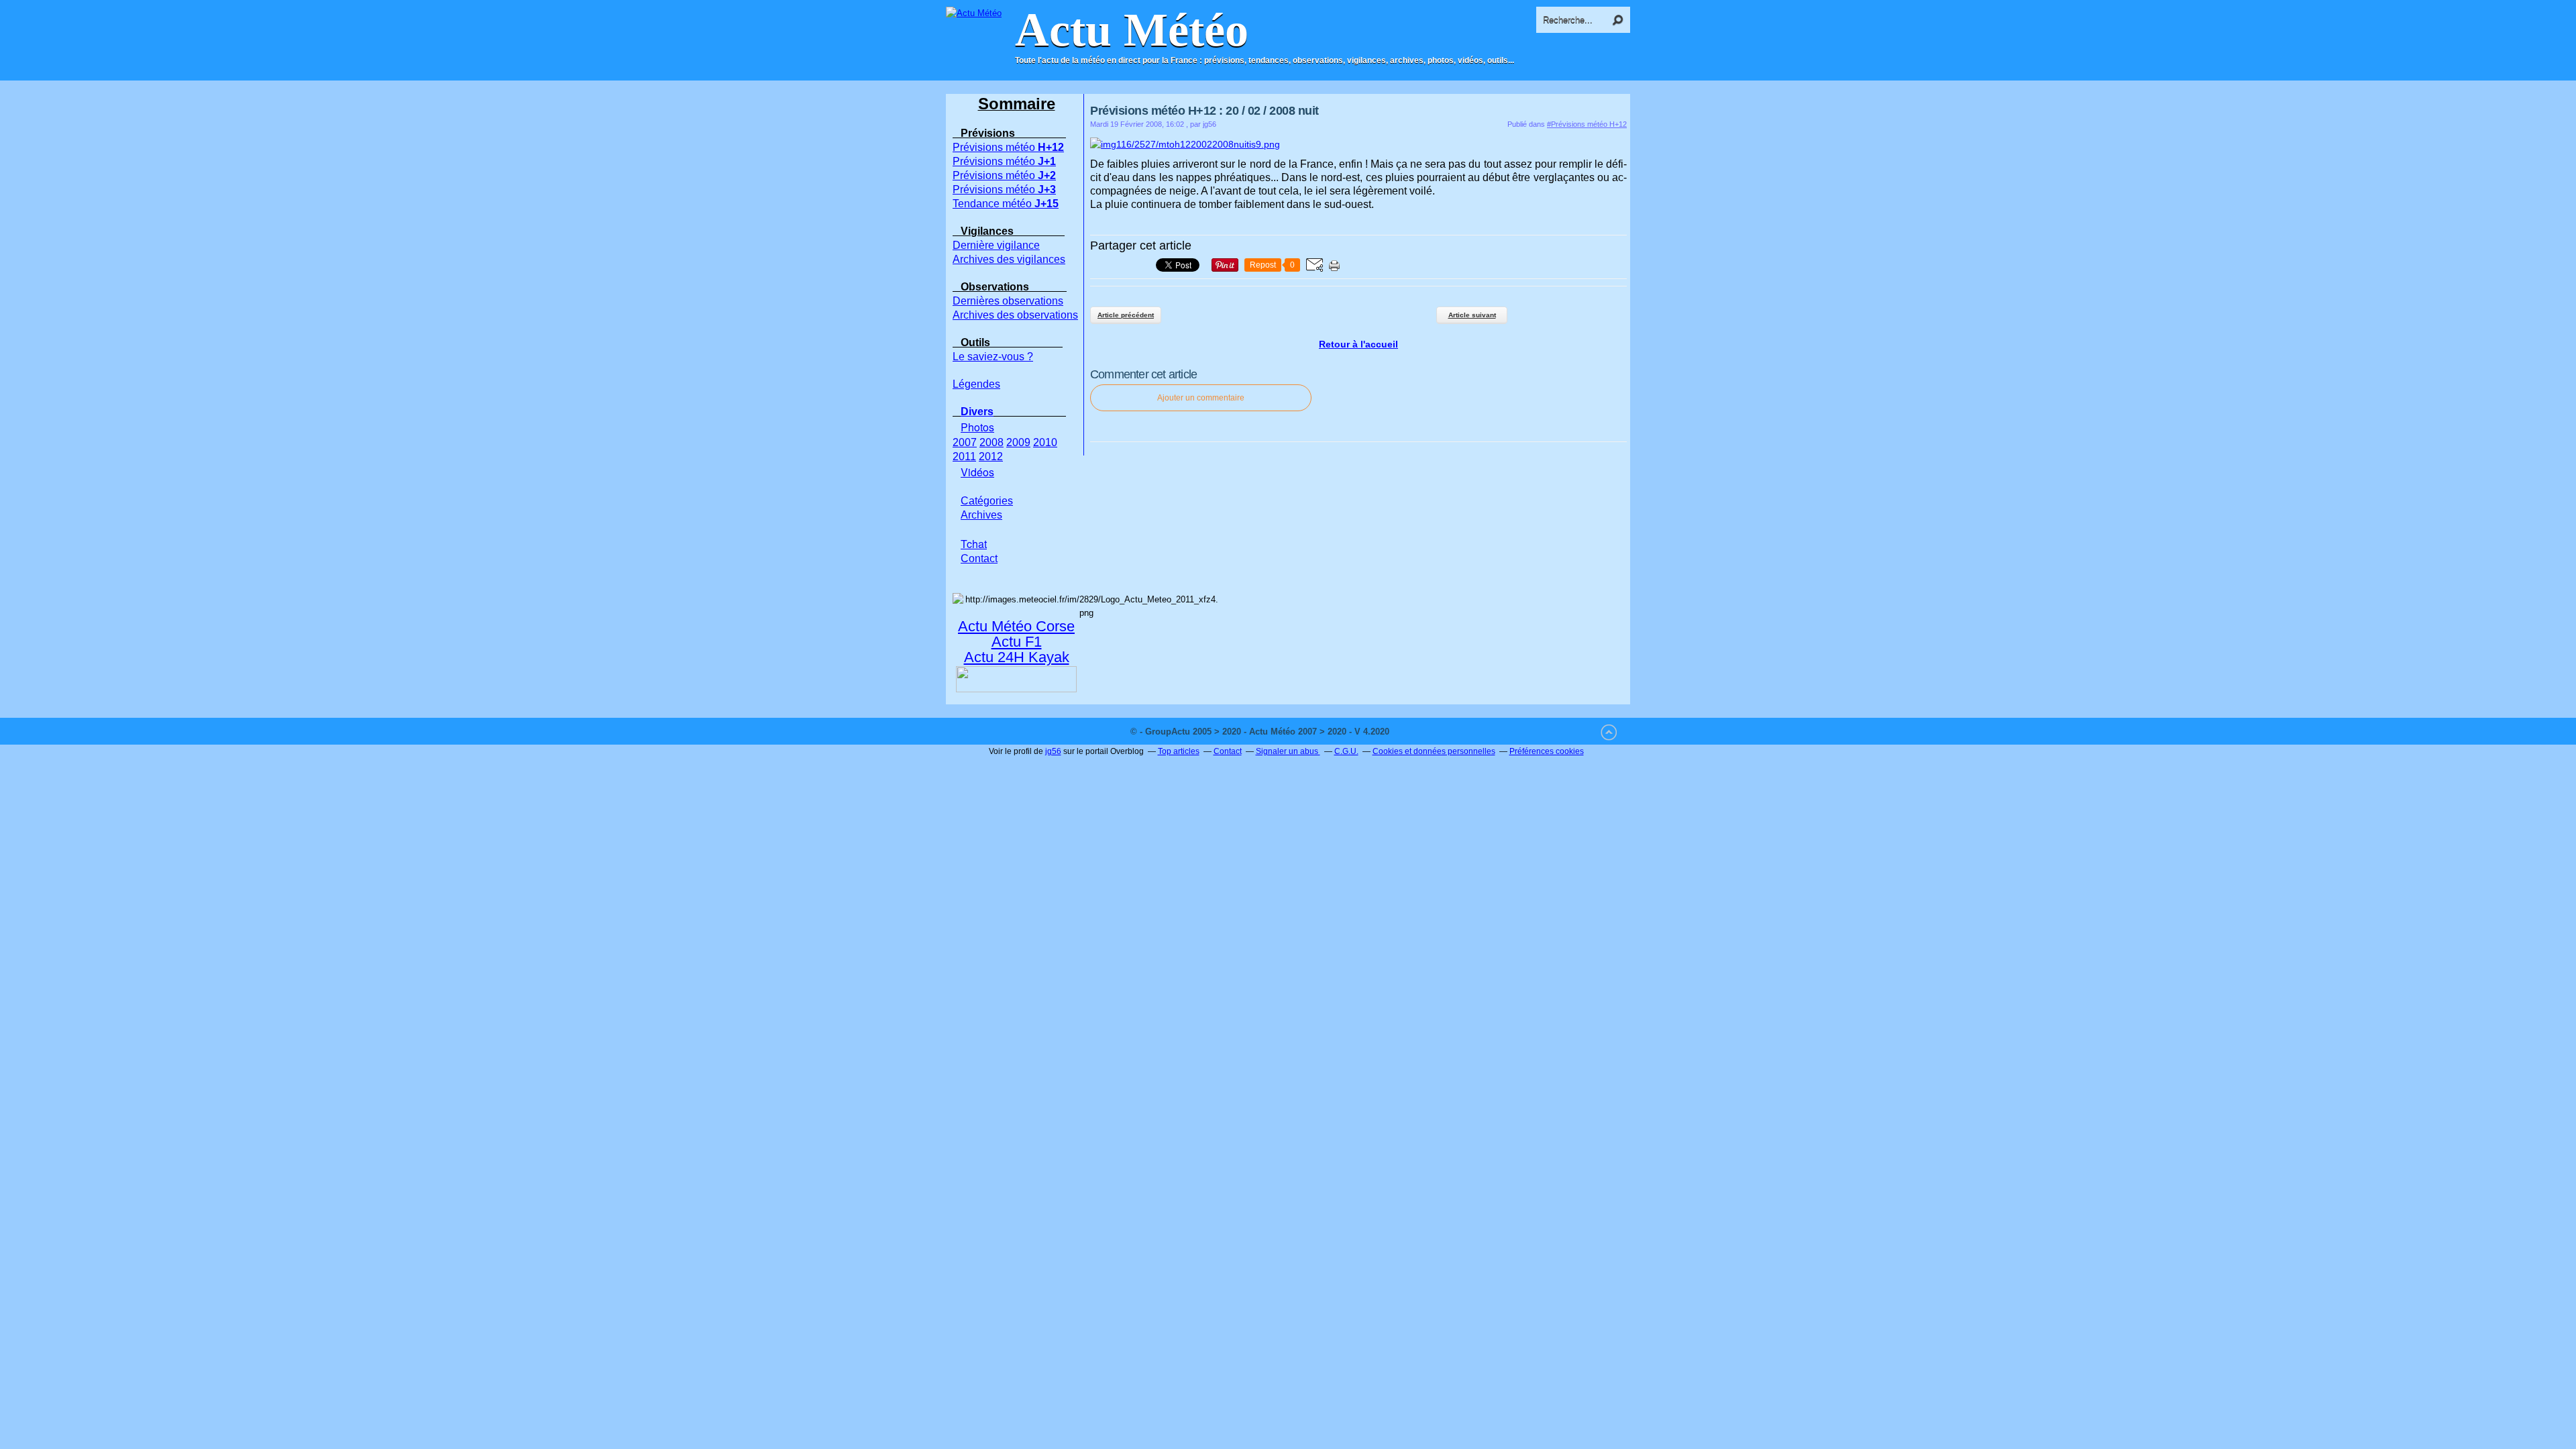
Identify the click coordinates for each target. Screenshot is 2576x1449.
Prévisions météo (1008, 147)
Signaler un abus (1288, 751)
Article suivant (1472, 315)
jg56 (1053, 751)
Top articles (1179, 751)
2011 (964, 457)
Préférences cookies (1547, 751)
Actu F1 (1017, 642)
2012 (991, 457)
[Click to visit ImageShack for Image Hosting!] (1185, 144)
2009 (1018, 442)
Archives (981, 515)
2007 (965, 442)
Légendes (976, 384)
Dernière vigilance (996, 245)
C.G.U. (1346, 751)
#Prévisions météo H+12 (1587, 124)
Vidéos (977, 472)
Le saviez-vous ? (993, 357)
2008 (991, 442)
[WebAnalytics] (1419, 732)
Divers (977, 412)
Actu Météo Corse (1016, 626)
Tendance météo (1006, 204)
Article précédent (1126, 315)
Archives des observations (1015, 315)
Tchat (974, 544)
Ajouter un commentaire (1201, 398)
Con (979, 558)
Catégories (987, 501)
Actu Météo (1132, 30)
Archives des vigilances (1009, 259)
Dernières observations (1008, 301)
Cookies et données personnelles (1434, 751)
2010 (1045, 442)
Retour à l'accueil (1358, 344)
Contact (1228, 751)
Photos (977, 427)
